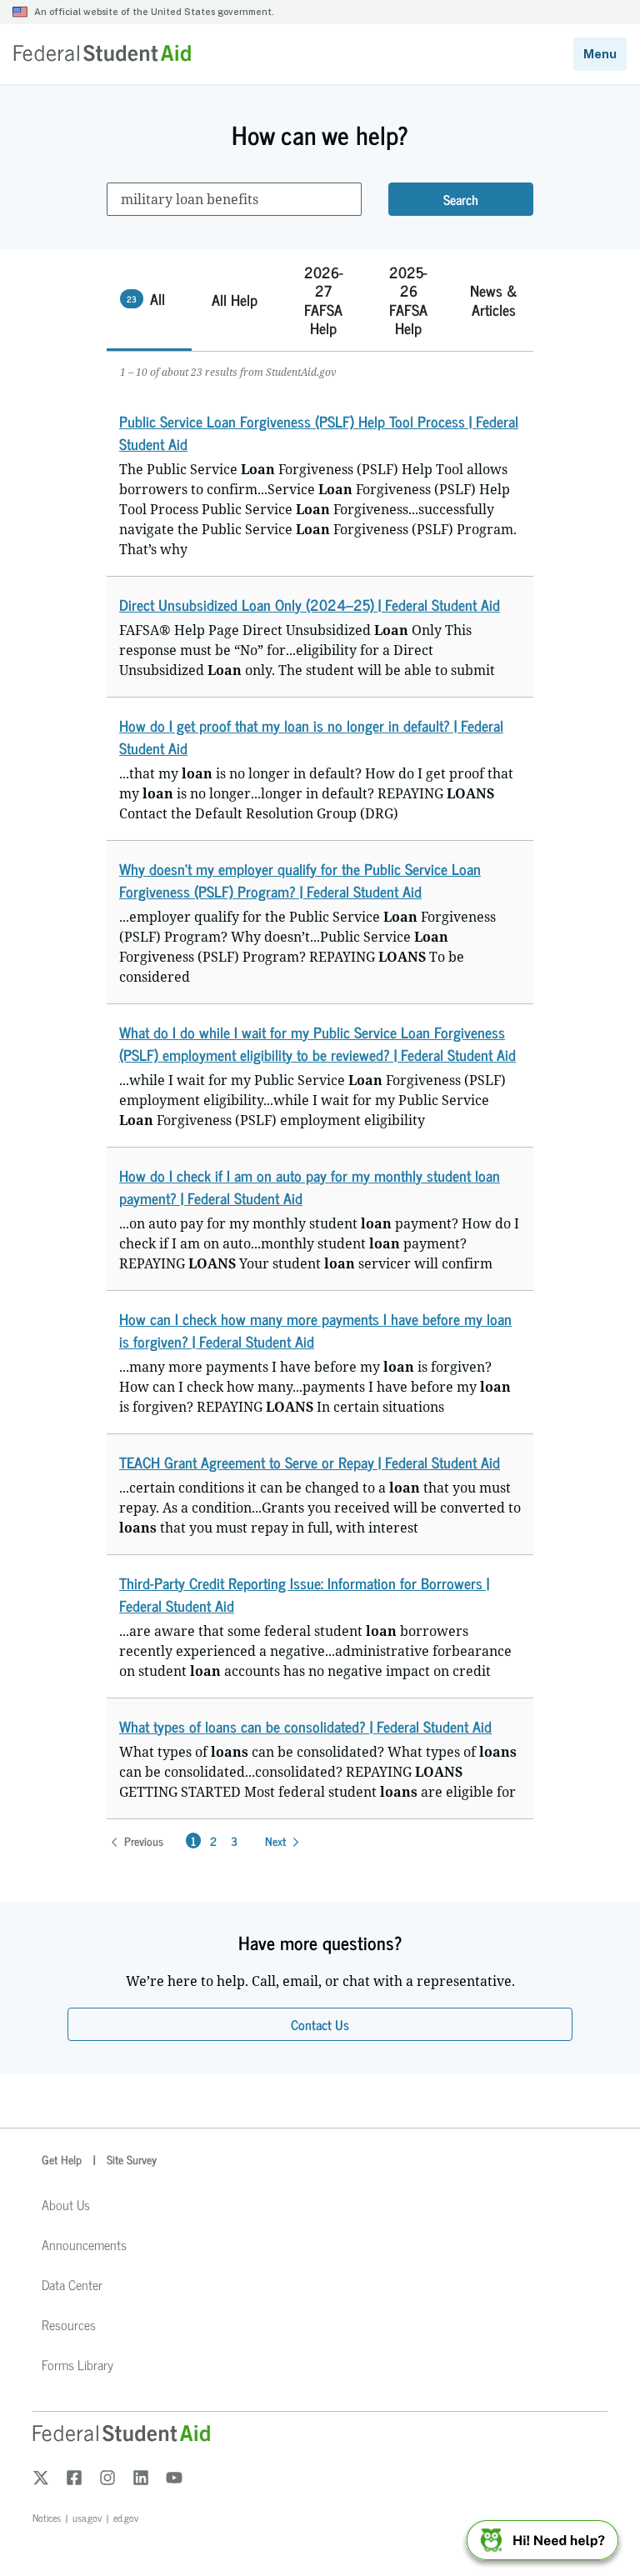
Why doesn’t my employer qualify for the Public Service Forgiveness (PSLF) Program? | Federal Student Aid (300, 880)
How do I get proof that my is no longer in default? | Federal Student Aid (311, 736)
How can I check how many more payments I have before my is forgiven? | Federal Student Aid (315, 1330)
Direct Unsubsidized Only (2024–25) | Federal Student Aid (310, 604)
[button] (149, 300)
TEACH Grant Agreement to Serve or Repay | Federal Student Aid (310, 1462)
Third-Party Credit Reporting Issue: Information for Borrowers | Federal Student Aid (304, 1594)
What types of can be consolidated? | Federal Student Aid (305, 1726)
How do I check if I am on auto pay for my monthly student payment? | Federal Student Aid (310, 1186)
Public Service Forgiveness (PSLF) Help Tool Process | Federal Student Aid (319, 432)
